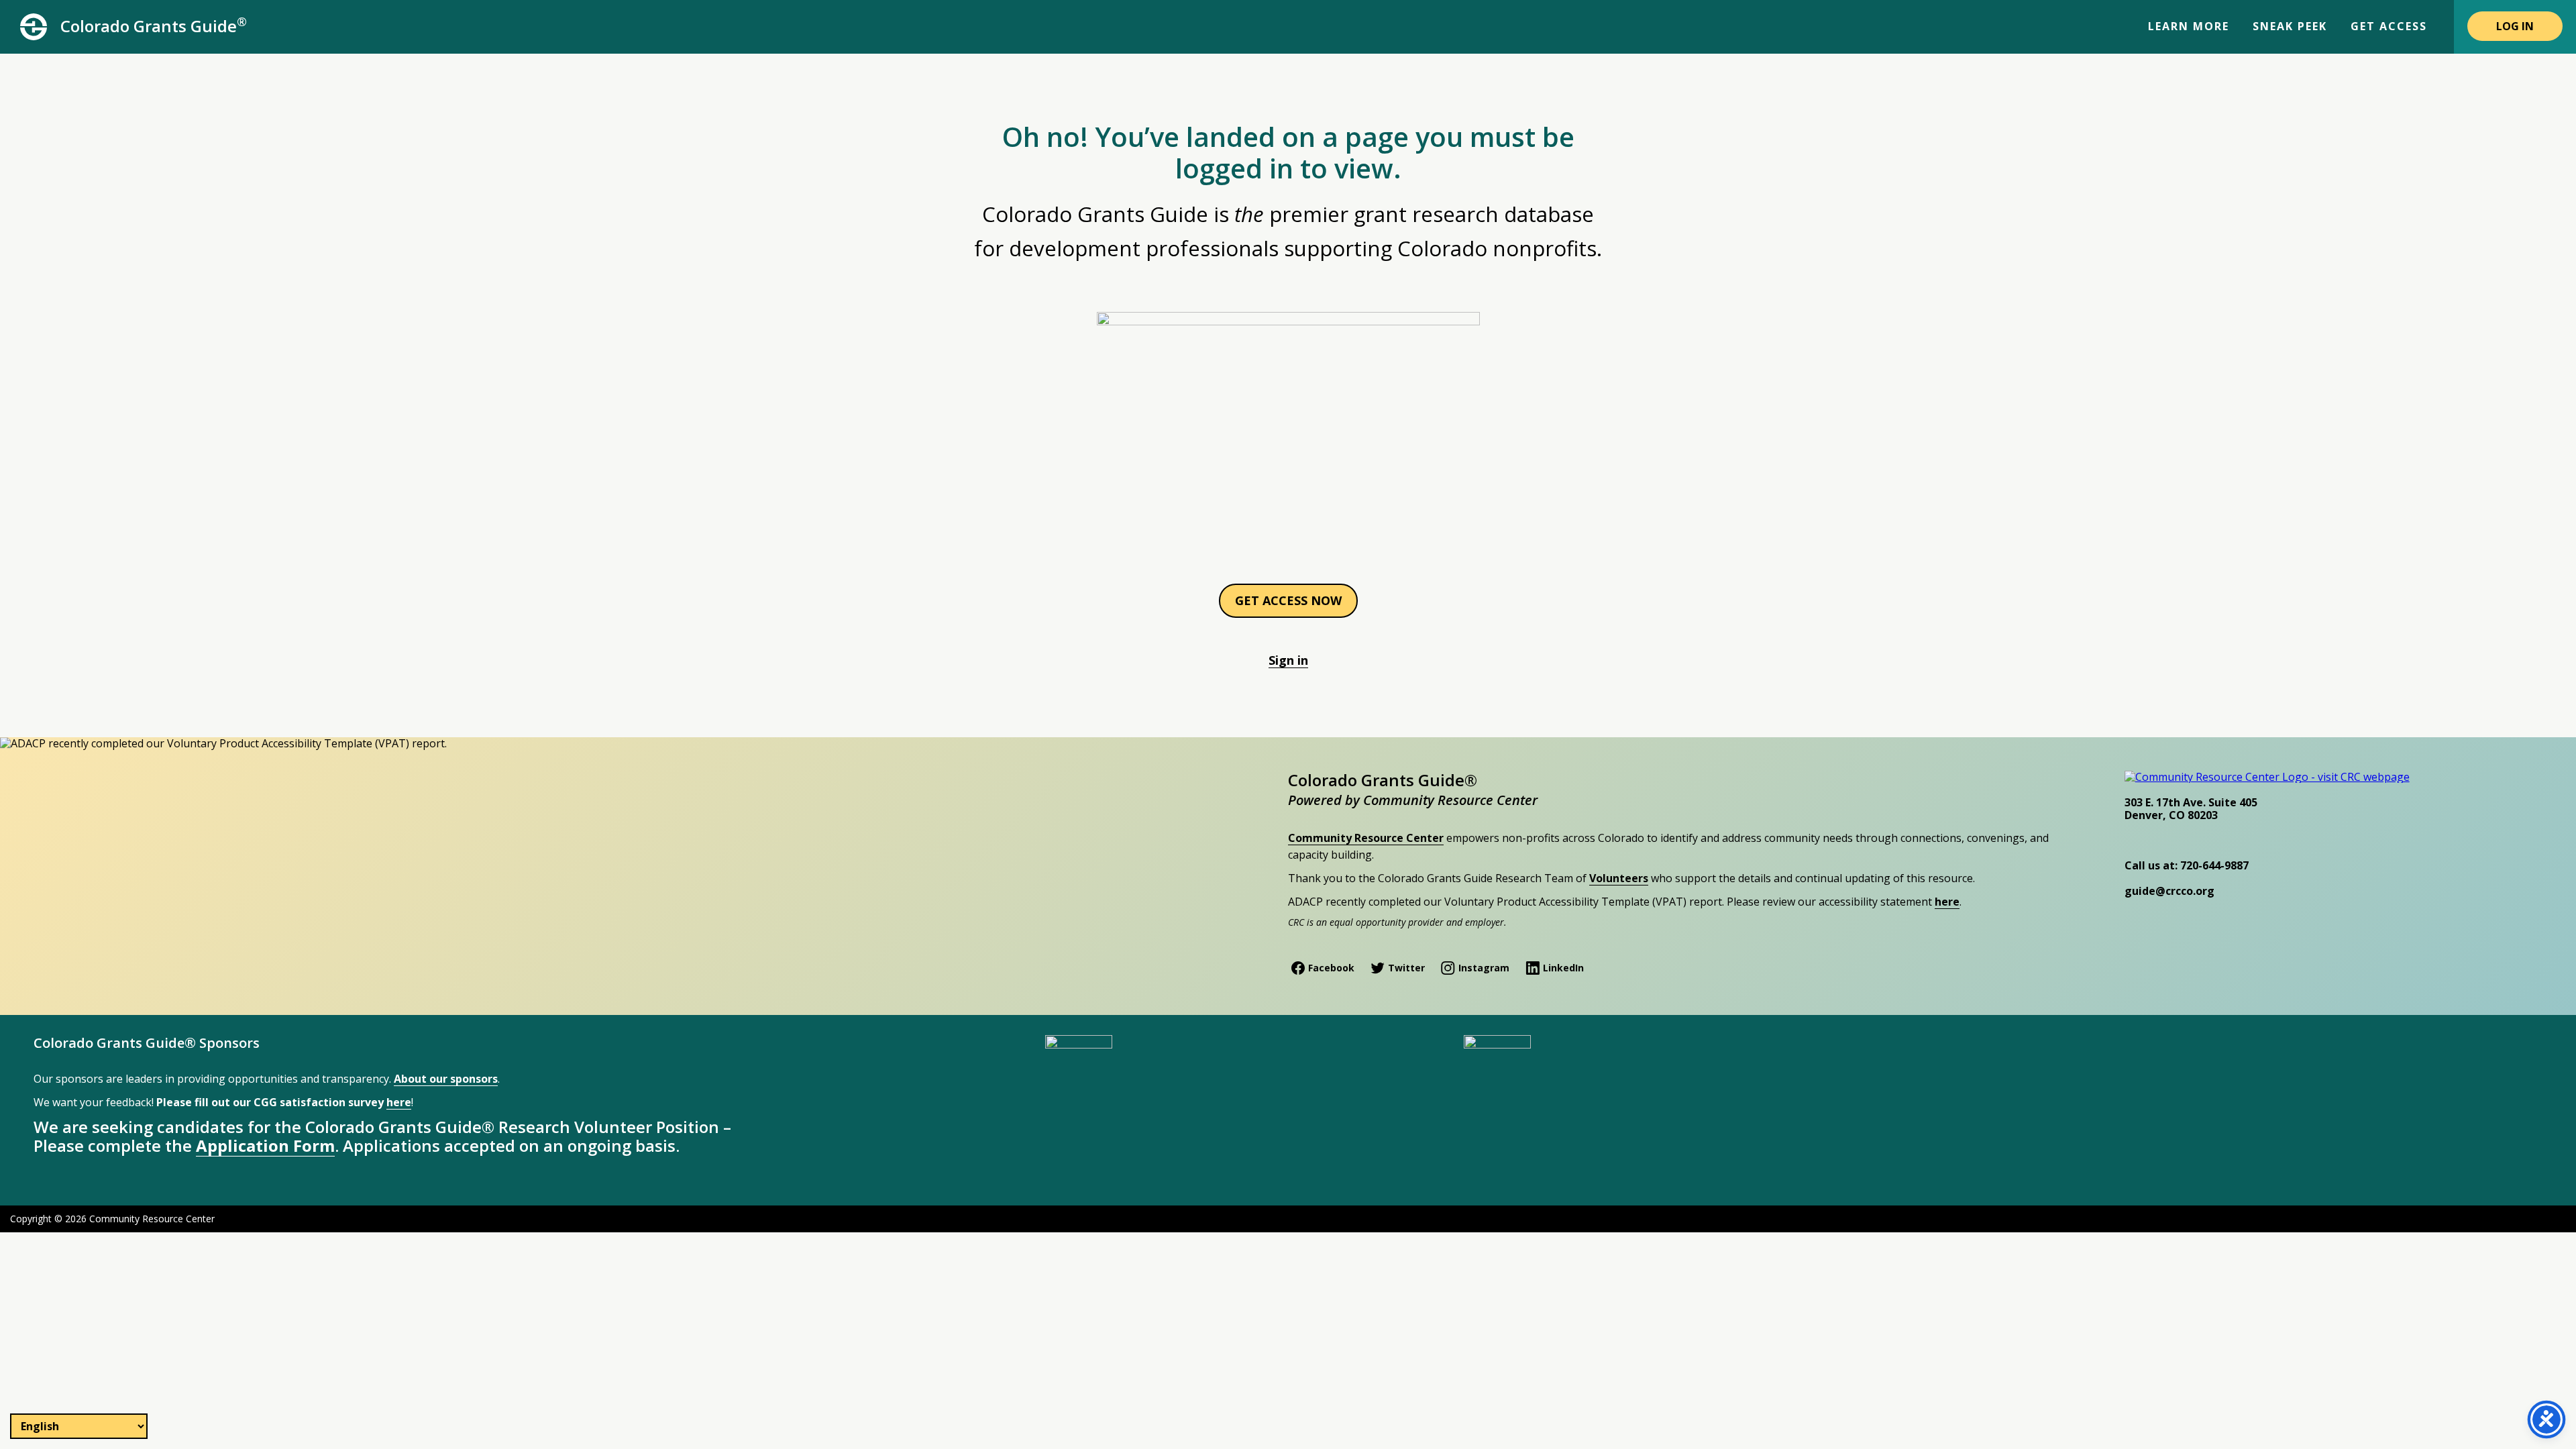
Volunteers (1619, 878)
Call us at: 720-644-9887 (2187, 865)
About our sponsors (446, 1079)
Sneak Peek (2290, 26)
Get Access (2389, 26)
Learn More (2189, 26)
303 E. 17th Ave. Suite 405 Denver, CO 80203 (2191, 808)
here (1947, 902)
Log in (2515, 26)
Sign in (1288, 660)
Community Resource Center (1366, 838)
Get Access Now (1288, 600)
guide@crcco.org (2169, 891)
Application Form (265, 1145)
